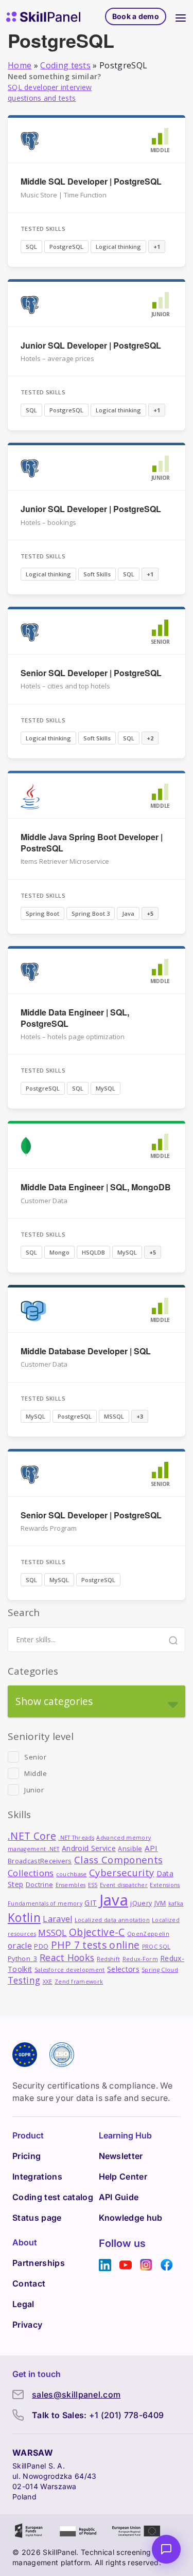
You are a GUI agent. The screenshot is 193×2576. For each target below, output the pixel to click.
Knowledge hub (131, 2218)
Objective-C (97, 1932)
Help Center (123, 2176)
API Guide (119, 2197)
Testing (24, 1980)
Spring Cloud (160, 1970)
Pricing (27, 2156)
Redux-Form (140, 1959)
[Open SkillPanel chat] (166, 2549)
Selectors (123, 1969)
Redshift (109, 1959)
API (151, 1848)
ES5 (93, 1885)
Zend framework (79, 1982)
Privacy (27, 2325)
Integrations (37, 2176)
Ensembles (71, 1885)
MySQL (106, 1088)
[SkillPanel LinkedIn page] (105, 2265)
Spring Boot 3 (91, 913)
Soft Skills (97, 574)
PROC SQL (156, 1947)
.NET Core (32, 1836)
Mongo (59, 1252)
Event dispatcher (124, 1885)
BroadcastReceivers (40, 1861)
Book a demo (136, 16)
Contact (29, 2283)
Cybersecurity (121, 1872)
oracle (20, 1946)
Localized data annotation (112, 1920)
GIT (91, 1903)
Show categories (54, 1701)
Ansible (130, 1849)
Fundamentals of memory (45, 1903)
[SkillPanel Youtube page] (126, 2265)
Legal (23, 2304)
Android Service (89, 1848)
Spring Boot (42, 913)
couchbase (72, 1874)
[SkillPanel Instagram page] (146, 2265)
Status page (37, 2218)
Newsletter (121, 2156)
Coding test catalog (53, 2197)
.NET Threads (76, 1838)
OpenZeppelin (148, 1934)
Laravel (57, 1919)
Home (20, 65)
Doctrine (40, 1885)
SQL (31, 247)
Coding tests (65, 65)
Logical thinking (118, 247)
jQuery (141, 1903)
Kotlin (24, 1918)
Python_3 (23, 1959)
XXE (48, 1982)
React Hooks (67, 1957)
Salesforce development (70, 1970)
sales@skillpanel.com (76, 2394)
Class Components (118, 1860)
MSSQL (114, 1416)
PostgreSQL (66, 247)
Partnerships (39, 2263)
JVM (160, 1903)
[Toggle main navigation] (181, 16)
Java (128, 913)
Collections (31, 1873)
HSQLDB (93, 1252)
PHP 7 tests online (95, 1945)
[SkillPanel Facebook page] (167, 2265)
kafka (176, 1903)
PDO (41, 1946)
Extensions (165, 1885)
